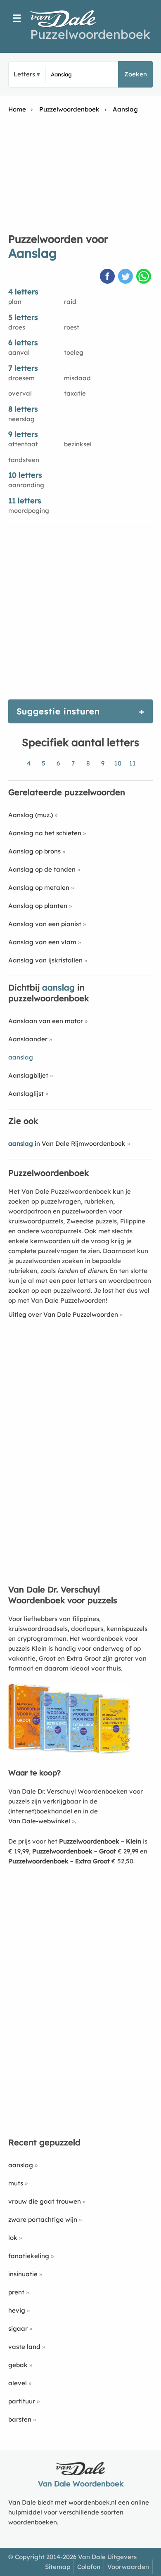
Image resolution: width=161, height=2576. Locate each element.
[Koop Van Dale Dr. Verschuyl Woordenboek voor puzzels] (70, 1752)
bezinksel (78, 444)
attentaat (23, 444)
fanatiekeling (29, 2256)
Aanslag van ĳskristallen (45, 960)
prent (16, 2292)
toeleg (74, 352)
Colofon (89, 2567)
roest (72, 327)
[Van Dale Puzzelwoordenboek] (67, 19)
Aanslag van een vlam (42, 942)
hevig (17, 2310)
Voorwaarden (128, 2567)
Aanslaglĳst (26, 1094)
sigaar (18, 2328)
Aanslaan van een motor (46, 1021)
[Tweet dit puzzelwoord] (126, 277)
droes (17, 327)
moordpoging (29, 511)
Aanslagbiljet (28, 1075)
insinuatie (23, 2274)
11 (133, 763)
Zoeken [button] (136, 74)
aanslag (21, 2165)
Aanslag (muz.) (31, 815)
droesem (21, 378)
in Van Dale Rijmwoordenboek (67, 1143)
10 (118, 763)
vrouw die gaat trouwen (45, 2201)
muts (16, 2183)
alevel (18, 2383)
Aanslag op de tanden (42, 869)
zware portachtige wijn (43, 2219)
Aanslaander (28, 1039)
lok (13, 2238)
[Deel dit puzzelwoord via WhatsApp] (144, 277)
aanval (19, 352)
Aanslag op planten (38, 906)
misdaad (77, 378)
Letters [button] (24, 74)
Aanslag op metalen (39, 887)
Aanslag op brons (34, 851)
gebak (18, 2365)
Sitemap (58, 2567)
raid (70, 302)
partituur (22, 2401)
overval (20, 393)
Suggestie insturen (58, 711)
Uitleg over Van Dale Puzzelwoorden (63, 1314)
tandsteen (24, 460)
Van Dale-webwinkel (39, 1821)
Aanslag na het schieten (45, 833)
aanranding (26, 485)
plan (15, 302)
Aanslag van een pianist (45, 924)
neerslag (21, 419)
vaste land (24, 2347)
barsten (20, 2419)
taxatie (75, 393)
